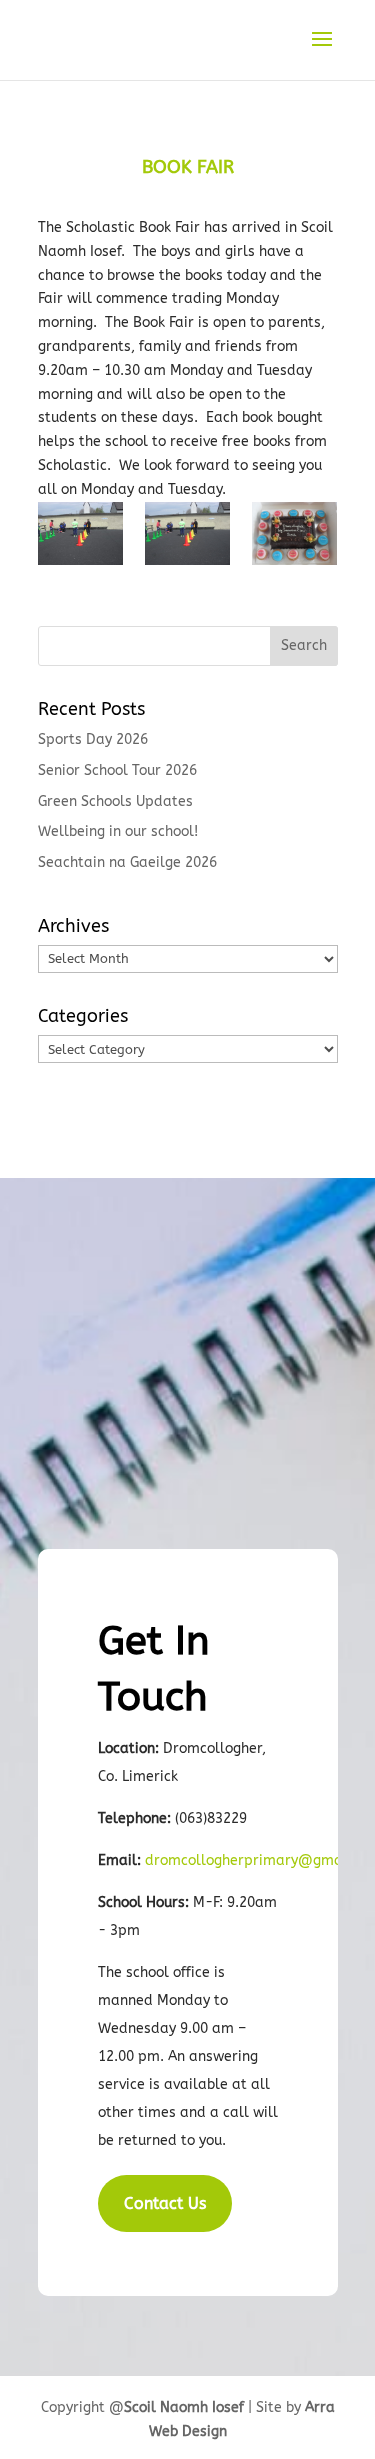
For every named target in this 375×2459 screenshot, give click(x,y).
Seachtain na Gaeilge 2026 (127, 862)
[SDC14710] (187, 538)
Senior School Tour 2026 (117, 770)
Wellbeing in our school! (118, 831)
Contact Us (165, 2203)
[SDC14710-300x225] (80, 538)
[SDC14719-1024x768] (294, 538)
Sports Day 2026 (93, 739)
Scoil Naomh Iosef (184, 2407)
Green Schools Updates (115, 801)
